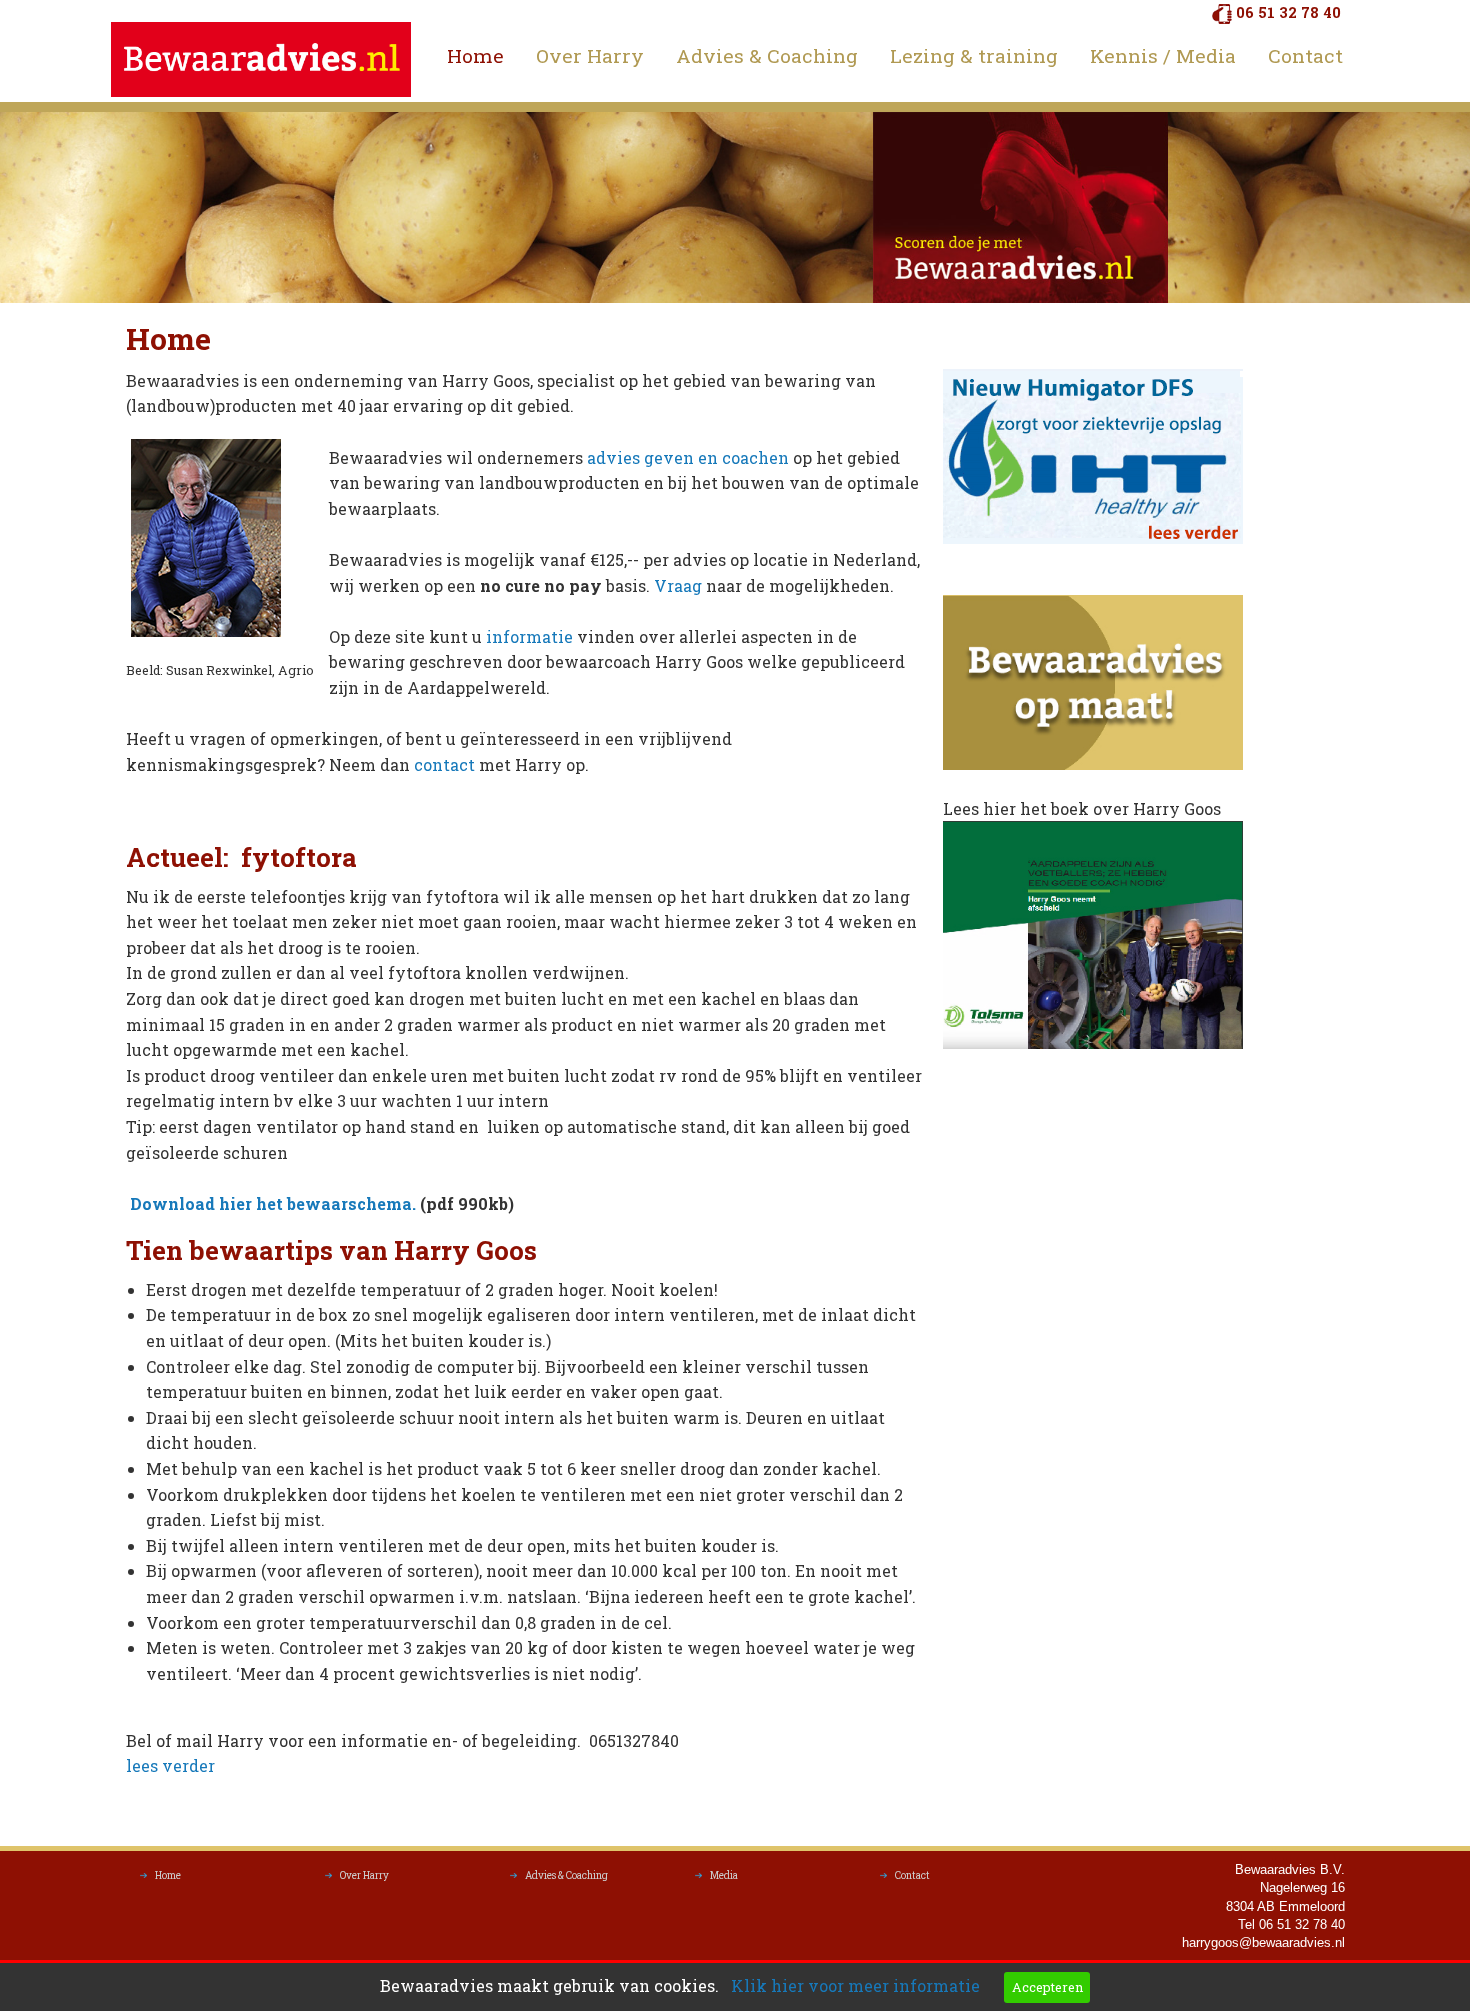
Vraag (680, 585)
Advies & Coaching (767, 55)
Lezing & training (974, 55)
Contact (1305, 55)
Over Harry (590, 55)
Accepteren (1047, 1987)
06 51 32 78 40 (1288, 12)
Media (724, 1875)
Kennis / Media (1163, 55)
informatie (529, 636)
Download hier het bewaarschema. (271, 1203)
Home (475, 55)
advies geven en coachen (690, 457)
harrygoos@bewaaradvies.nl (1263, 1942)
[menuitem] (475, 56)
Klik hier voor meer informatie (855, 1985)
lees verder (170, 1765)
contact (446, 764)
